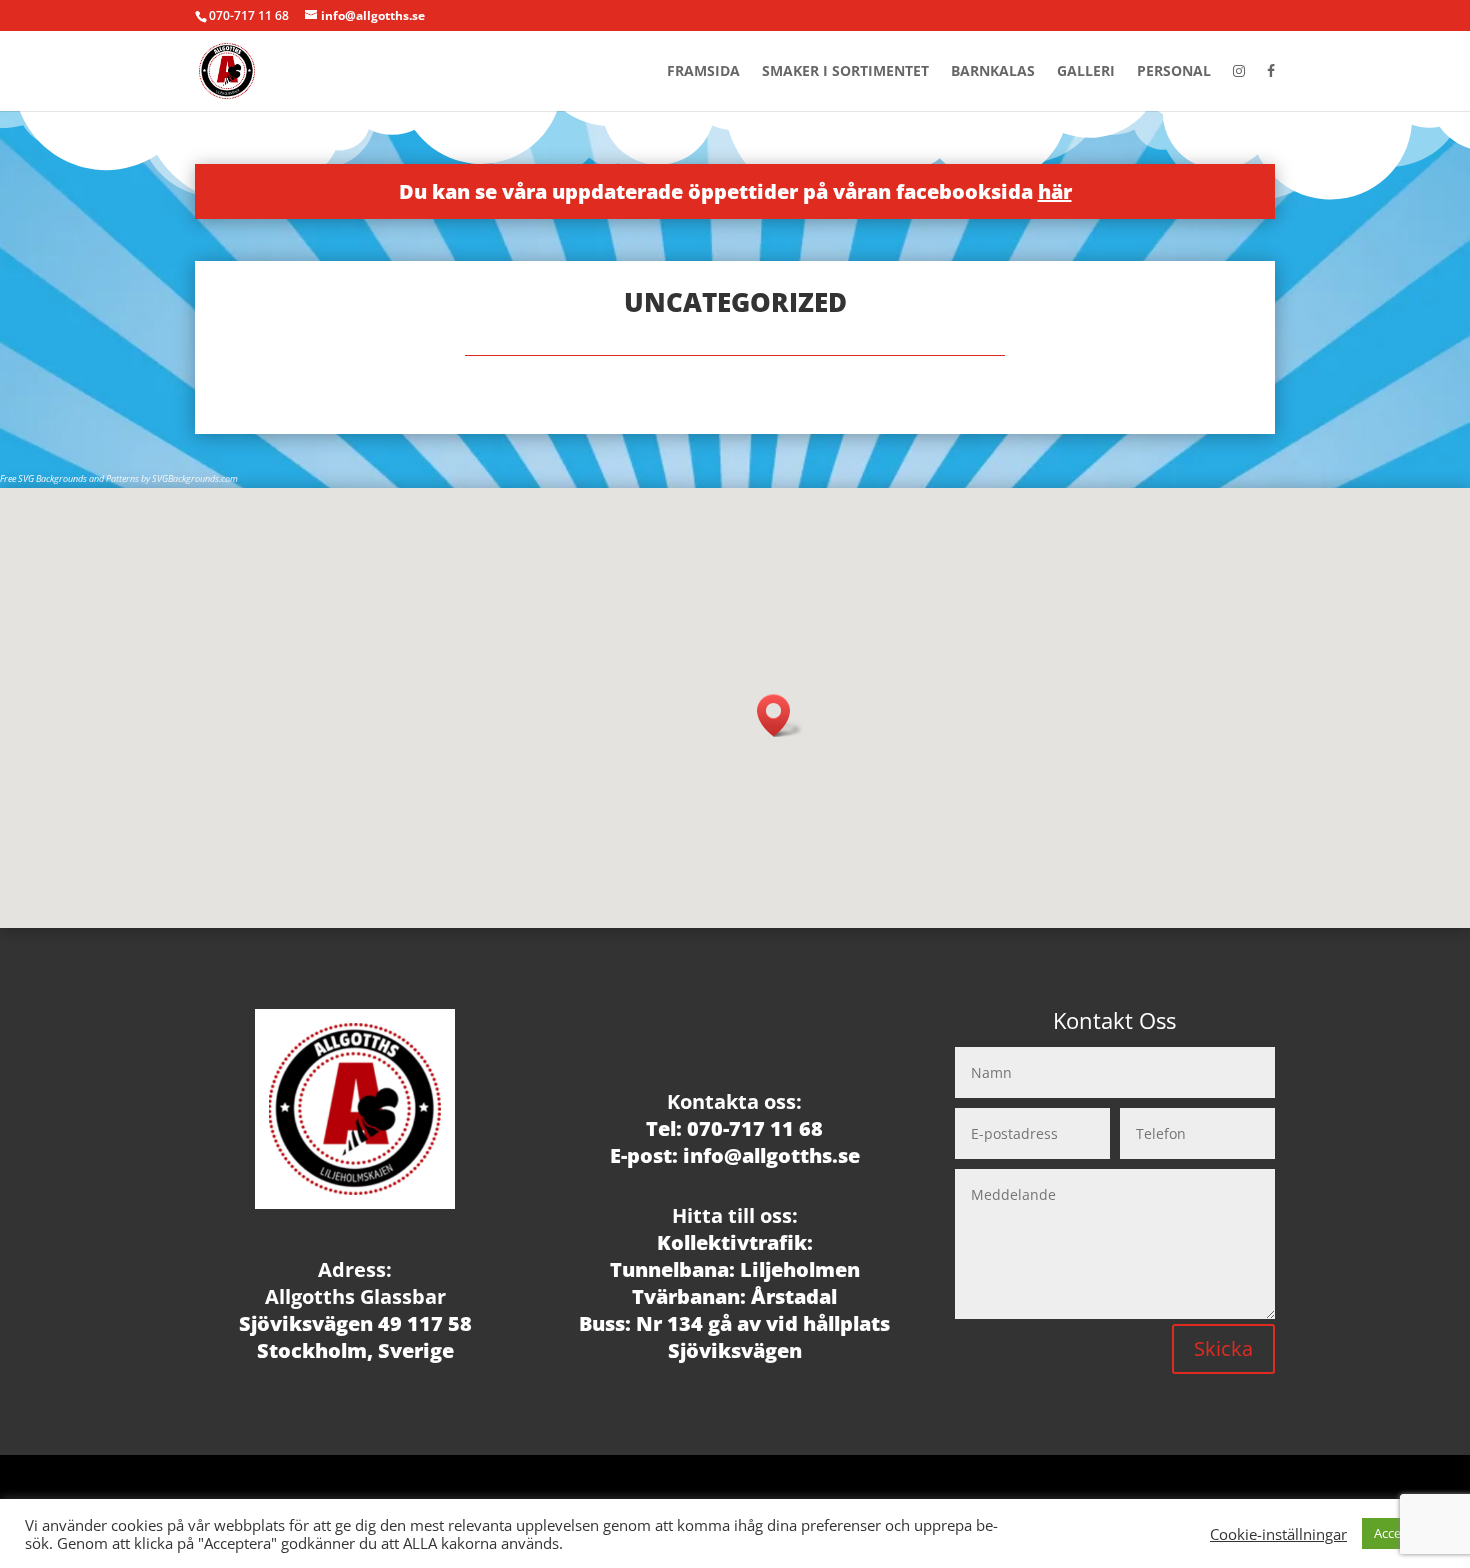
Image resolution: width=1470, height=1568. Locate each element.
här (1055, 191)
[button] (780, 715)
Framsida (703, 72)
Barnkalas (993, 72)
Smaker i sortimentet (845, 72)
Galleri (1086, 72)
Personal (1174, 72)
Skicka (1223, 1348)
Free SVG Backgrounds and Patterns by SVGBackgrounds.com (119, 478)
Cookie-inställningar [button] (1278, 1534)
